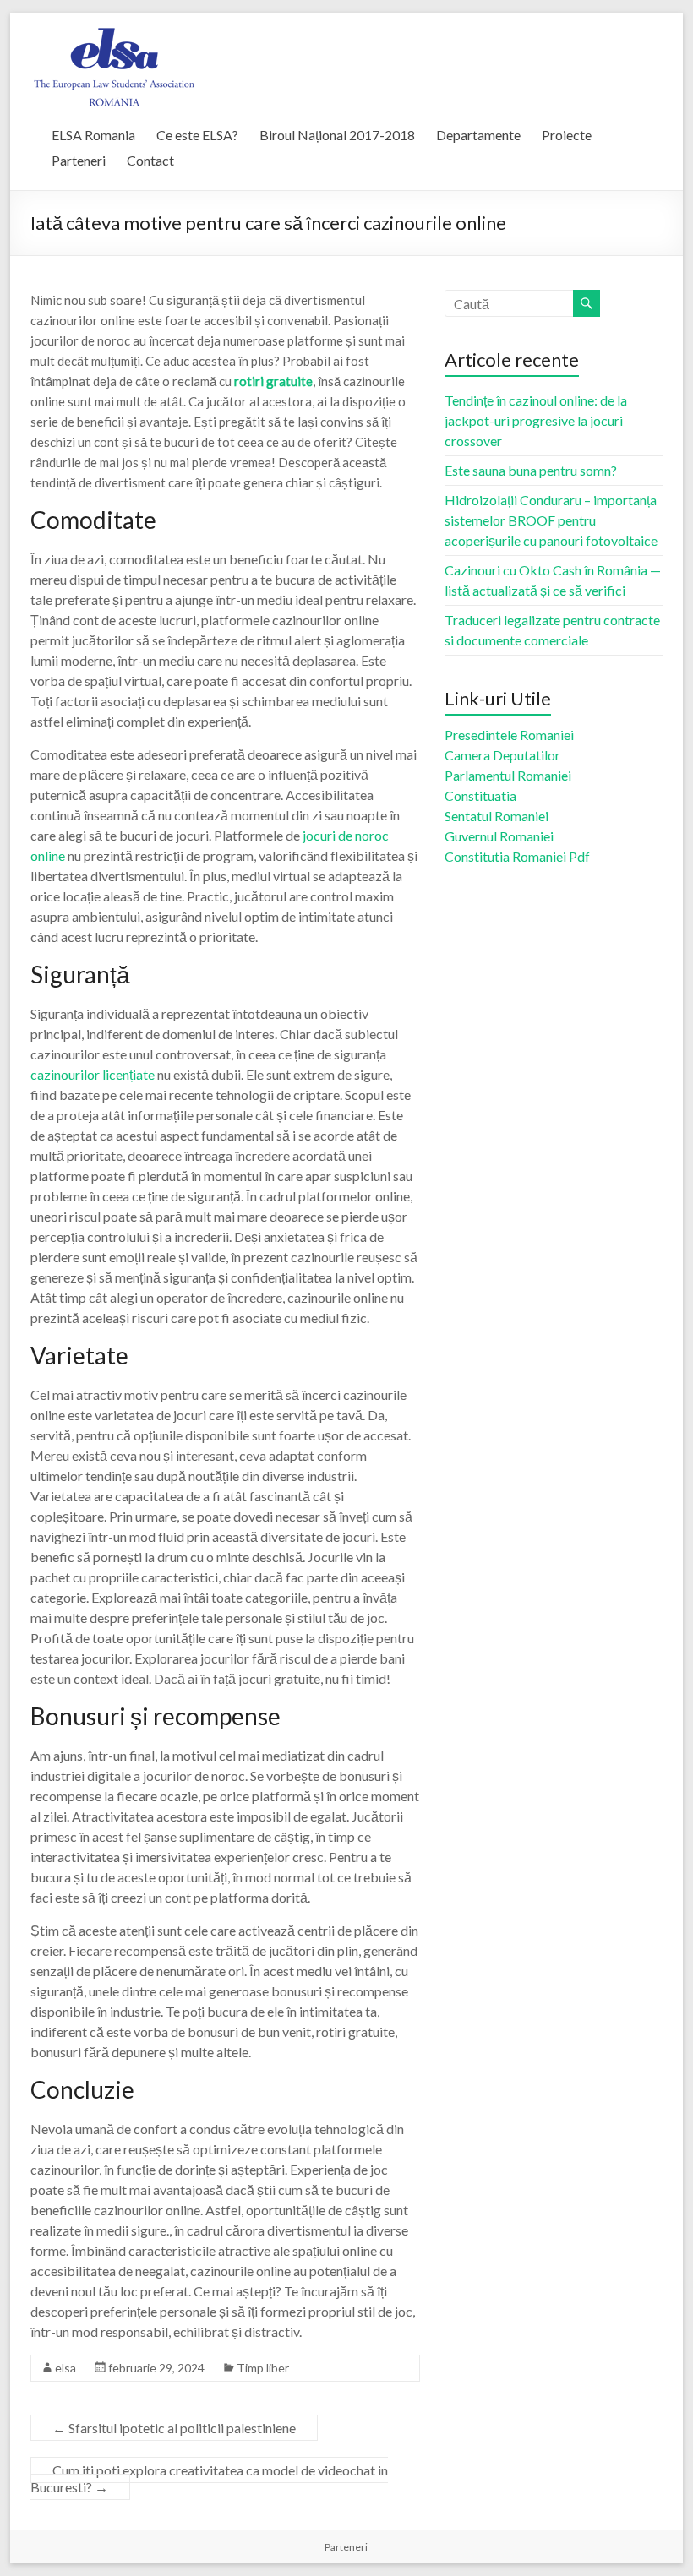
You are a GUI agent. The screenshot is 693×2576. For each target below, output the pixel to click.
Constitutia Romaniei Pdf (517, 856)
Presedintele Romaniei (509, 735)
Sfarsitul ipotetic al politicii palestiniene (174, 2428)
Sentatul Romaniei (497, 816)
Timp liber (263, 2368)
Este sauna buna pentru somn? (531, 470)
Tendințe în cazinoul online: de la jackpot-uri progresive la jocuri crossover (536, 420)
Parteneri (79, 160)
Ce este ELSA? (197, 135)
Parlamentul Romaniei (508, 775)
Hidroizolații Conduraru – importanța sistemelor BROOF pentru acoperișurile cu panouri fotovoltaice (551, 520)
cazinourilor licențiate (93, 1074)
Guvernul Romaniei (499, 836)
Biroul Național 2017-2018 (337, 135)
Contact (150, 160)
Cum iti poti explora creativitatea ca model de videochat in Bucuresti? (209, 2478)
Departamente (478, 135)
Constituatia (480, 795)
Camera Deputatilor (502, 755)
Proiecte (567, 135)
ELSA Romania (93, 135)
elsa (65, 2368)
